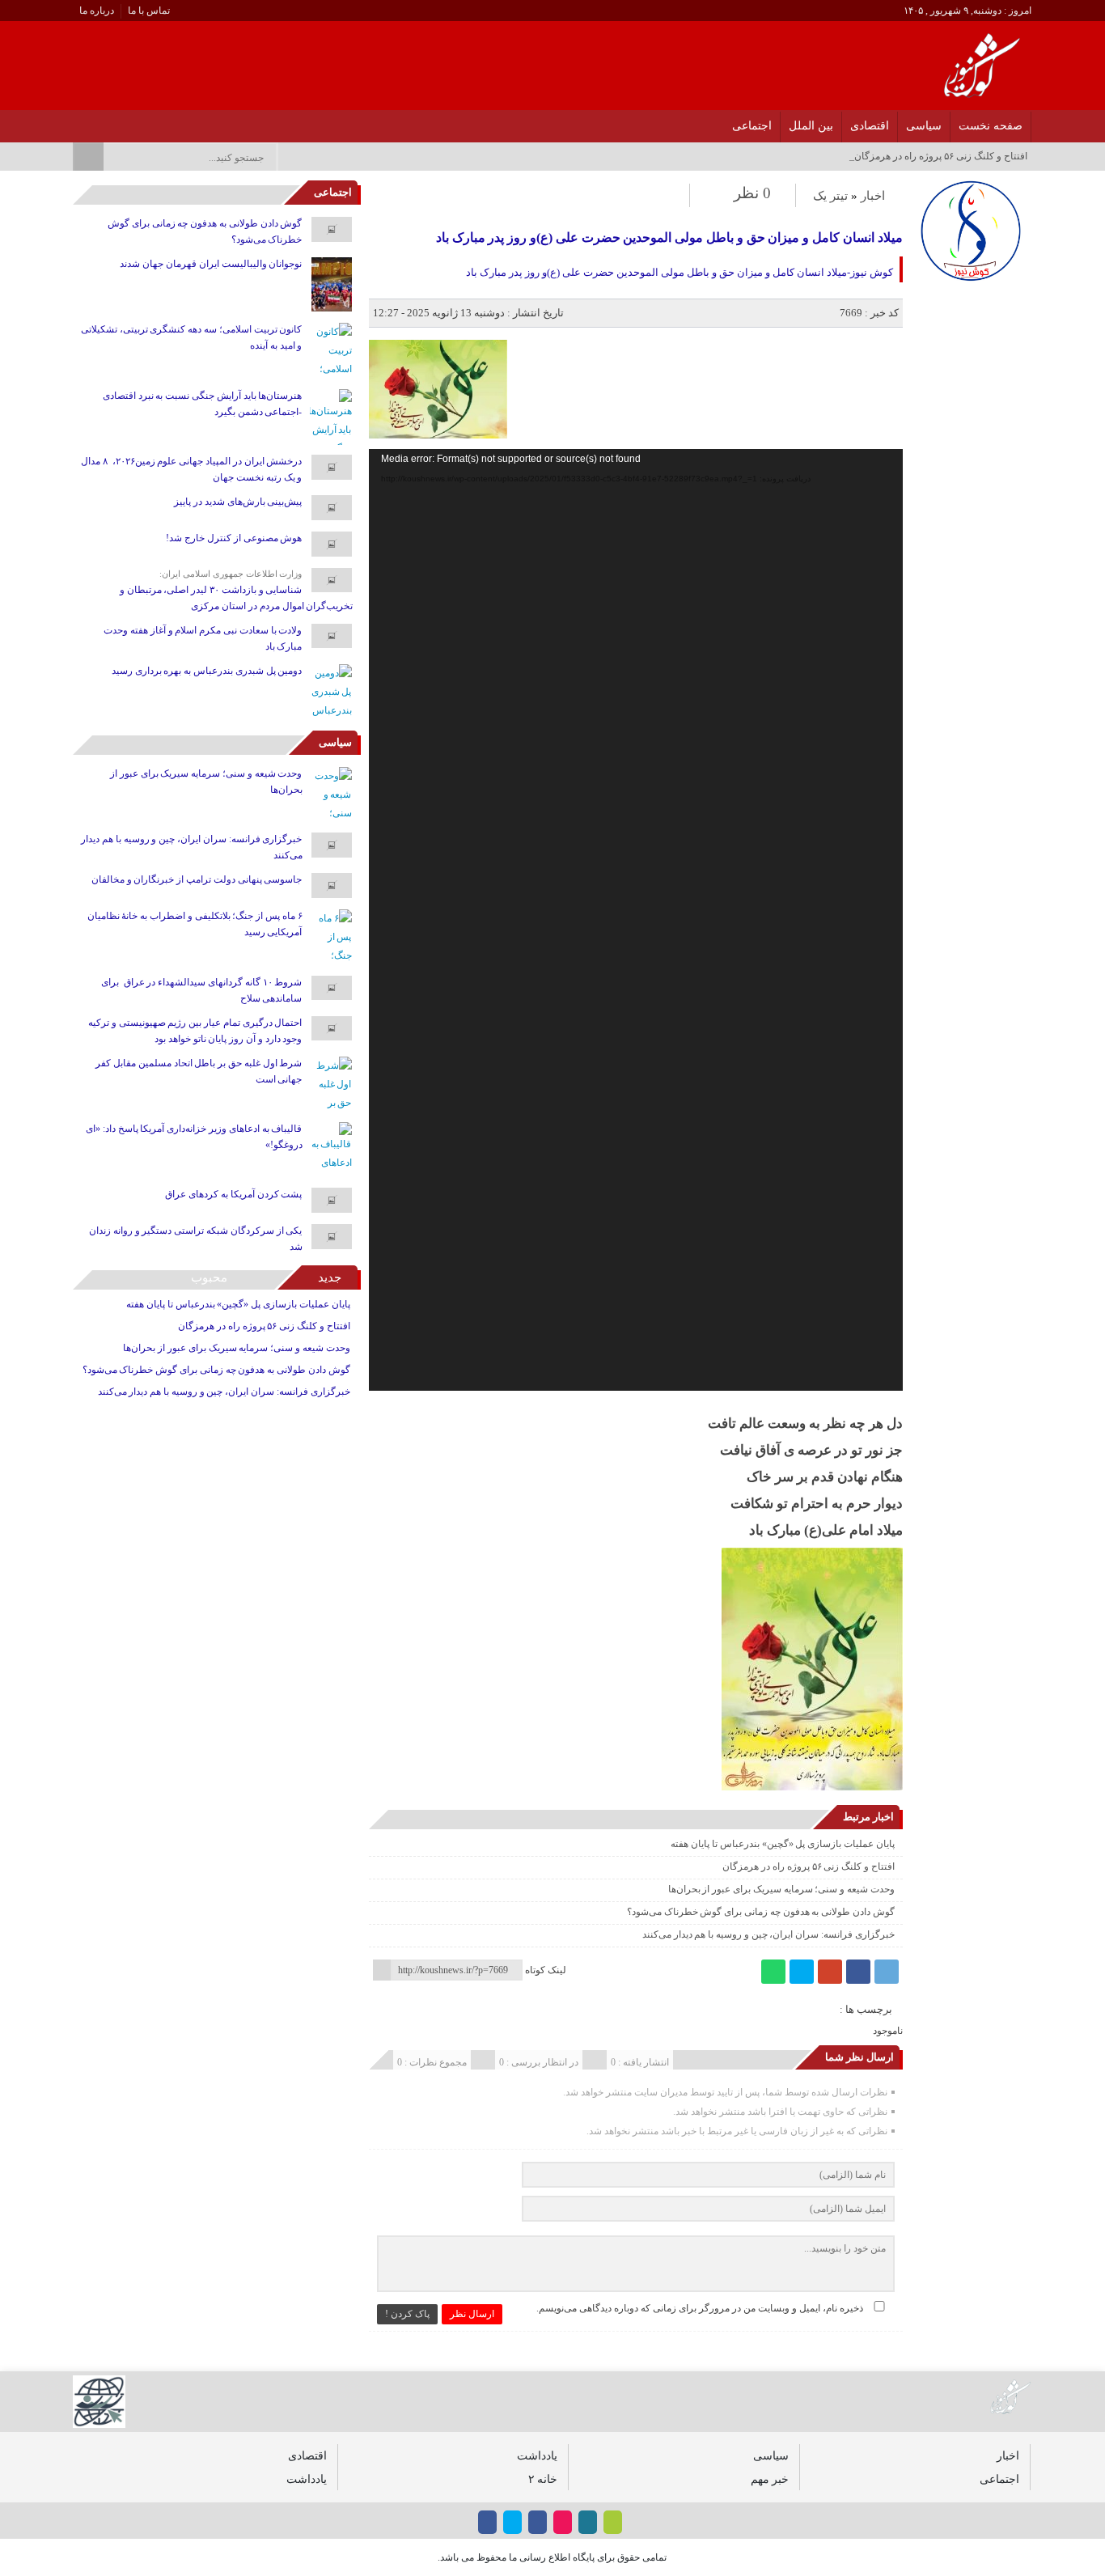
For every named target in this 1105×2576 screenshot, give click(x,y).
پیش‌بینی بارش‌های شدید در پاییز (238, 502)
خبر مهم (770, 2479)
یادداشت (537, 2455)
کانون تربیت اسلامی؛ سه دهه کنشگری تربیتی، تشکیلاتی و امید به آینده (192, 337)
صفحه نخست (991, 126)
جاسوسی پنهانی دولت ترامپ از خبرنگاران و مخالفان (197, 879)
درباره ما (97, 11)
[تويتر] (140, 121)
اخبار (873, 196)
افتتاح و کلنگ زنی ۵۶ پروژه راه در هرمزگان (808, 1866)
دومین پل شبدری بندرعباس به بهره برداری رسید (207, 671)
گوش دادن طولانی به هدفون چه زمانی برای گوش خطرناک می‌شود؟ (761, 1912)
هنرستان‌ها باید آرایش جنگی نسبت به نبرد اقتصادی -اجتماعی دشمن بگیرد (203, 404)
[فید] (77, 121)
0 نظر (752, 193)
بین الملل (811, 126)
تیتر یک (830, 196)
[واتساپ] (773, 1972)
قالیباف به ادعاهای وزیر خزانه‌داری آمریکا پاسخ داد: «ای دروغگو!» (194, 1137)
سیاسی (924, 126)
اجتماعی (752, 126)
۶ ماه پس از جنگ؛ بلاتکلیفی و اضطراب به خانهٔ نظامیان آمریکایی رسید (195, 924)
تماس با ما (149, 11)
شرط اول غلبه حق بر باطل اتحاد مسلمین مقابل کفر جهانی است (199, 1071)
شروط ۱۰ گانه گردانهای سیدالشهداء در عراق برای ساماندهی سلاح (201, 990)
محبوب (209, 1277)
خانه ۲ (543, 2479)
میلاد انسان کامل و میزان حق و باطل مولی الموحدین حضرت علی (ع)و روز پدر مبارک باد (669, 237)
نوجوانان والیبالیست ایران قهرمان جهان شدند (211, 264)
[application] (636, 920)
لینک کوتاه (546, 1970)
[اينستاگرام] (161, 121)
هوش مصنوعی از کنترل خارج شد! (234, 538)
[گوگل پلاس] (830, 1972)
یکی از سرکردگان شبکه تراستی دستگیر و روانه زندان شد (195, 1239)
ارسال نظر (472, 2314)
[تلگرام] (887, 1972)
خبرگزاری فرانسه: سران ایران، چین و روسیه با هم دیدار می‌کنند (768, 1934)
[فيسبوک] (182, 121)
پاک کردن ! (407, 2314)
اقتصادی (870, 126)
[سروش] (98, 121)
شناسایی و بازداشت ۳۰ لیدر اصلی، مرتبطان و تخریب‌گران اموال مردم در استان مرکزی (237, 598)
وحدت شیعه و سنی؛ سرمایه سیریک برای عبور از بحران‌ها (781, 1889)
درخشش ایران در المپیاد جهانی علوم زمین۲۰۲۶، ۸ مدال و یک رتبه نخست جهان (191, 469)
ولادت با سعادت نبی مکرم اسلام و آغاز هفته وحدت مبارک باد (203, 638)
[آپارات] (119, 121)
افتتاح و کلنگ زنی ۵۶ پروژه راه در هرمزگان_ (938, 156)
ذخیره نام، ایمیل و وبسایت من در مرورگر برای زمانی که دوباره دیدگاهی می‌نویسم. (700, 2308)
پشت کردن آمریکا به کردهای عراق (233, 1194)
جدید (330, 1277)
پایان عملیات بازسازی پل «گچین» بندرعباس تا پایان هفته (782, 1844)
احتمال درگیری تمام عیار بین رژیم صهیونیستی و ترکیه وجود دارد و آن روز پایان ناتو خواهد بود (195, 1031)
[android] (613, 2522)
